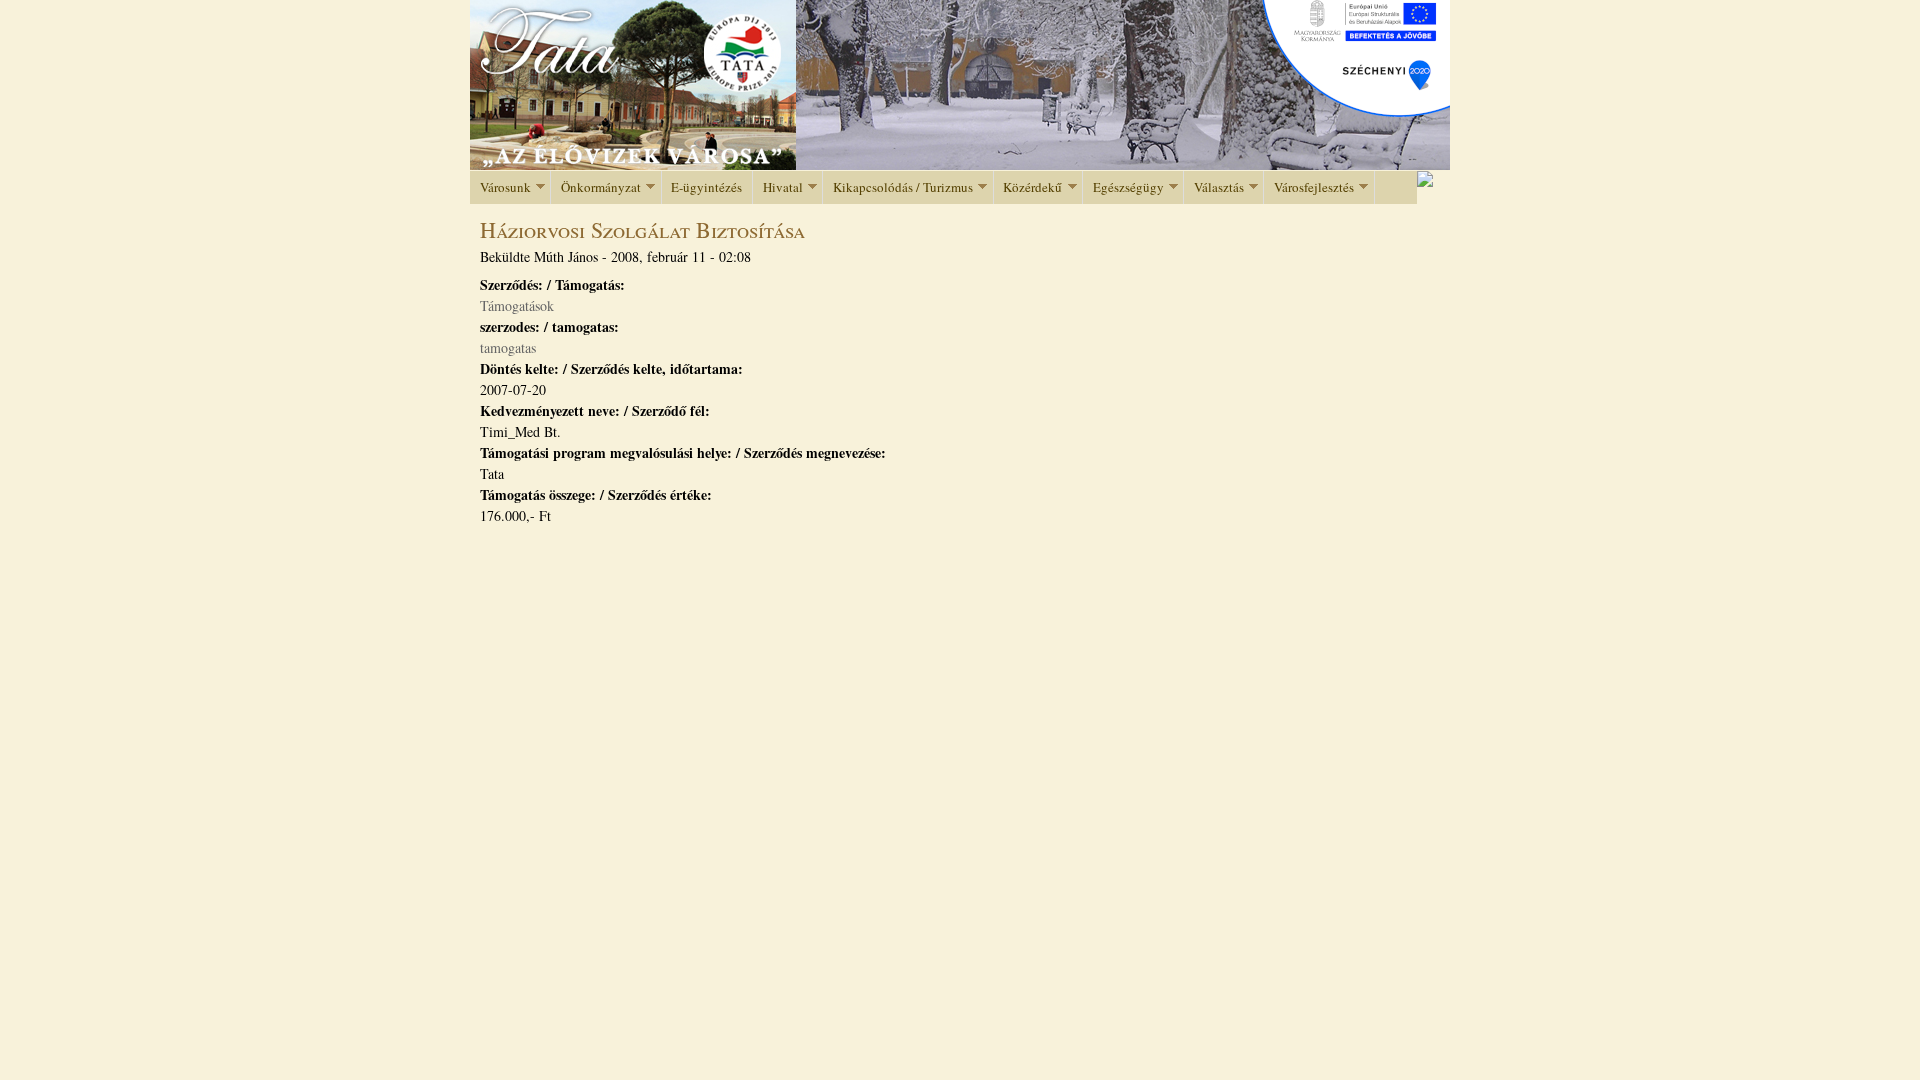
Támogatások (517, 305)
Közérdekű (1028, 187)
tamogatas (508, 347)
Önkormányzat (596, 187)
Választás (1214, 187)
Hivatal (778, 187)
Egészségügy (1123, 187)
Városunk (500, 187)
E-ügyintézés (706, 187)
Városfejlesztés (1309, 187)
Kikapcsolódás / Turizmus (898, 187)
